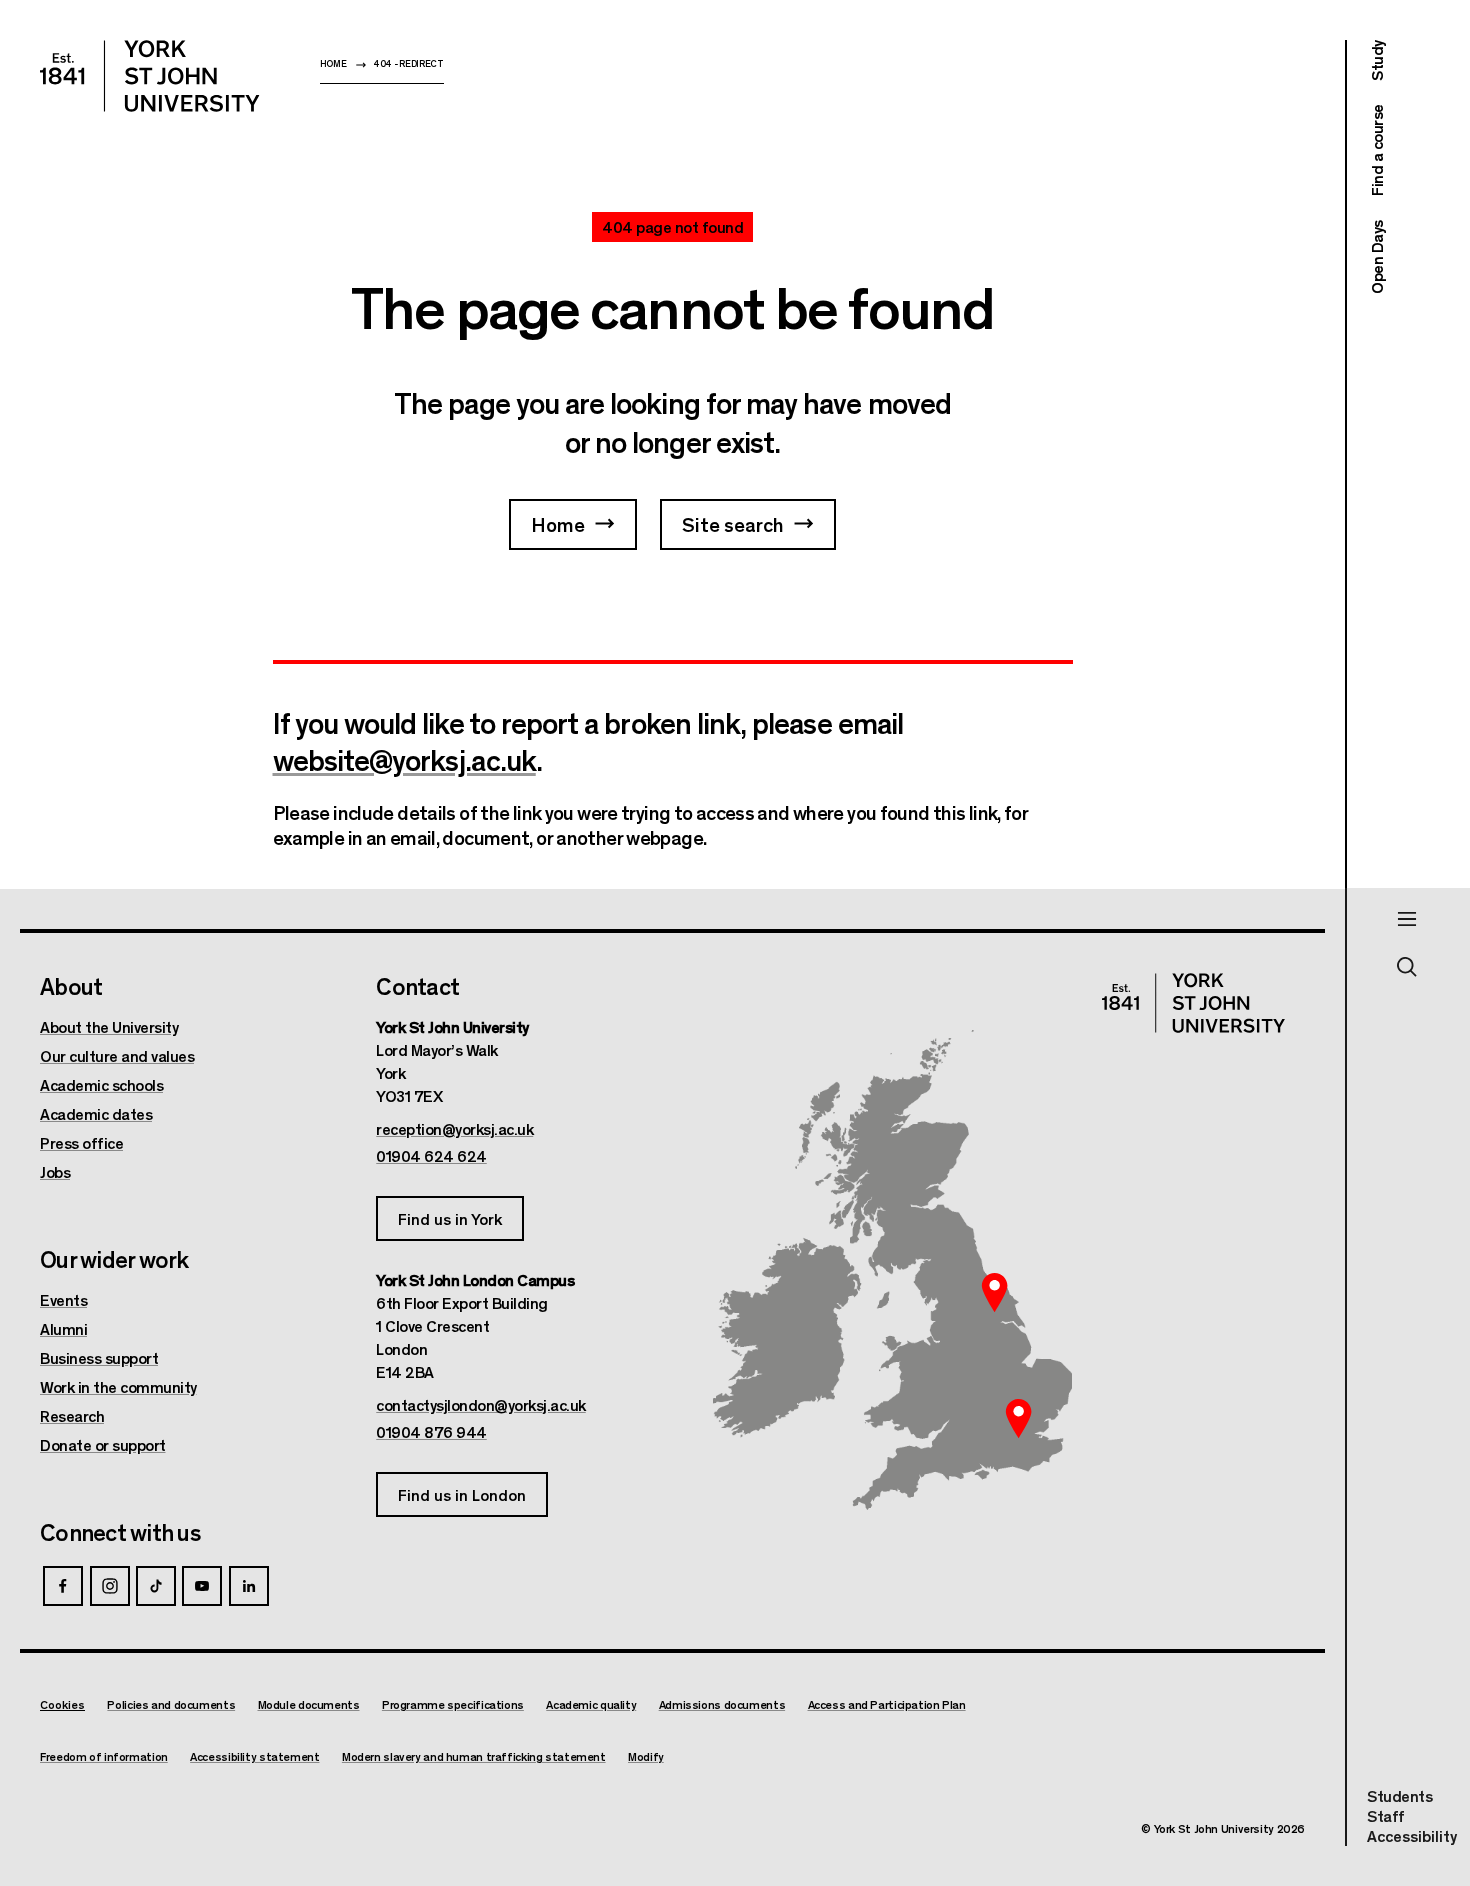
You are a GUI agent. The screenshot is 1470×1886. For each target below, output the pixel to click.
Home (333, 63)
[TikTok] (156, 1586)
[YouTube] (202, 1586)
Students (1399, 1795)
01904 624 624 (431, 1156)
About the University (109, 1027)
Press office (81, 1143)
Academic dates (96, 1114)
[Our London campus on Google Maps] (1018, 1418)
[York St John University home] (150, 76)
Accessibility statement (254, 1756)
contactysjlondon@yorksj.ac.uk (481, 1405)
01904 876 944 (431, 1432)
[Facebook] (63, 1586)
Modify (646, 1756)
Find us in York (450, 1218)
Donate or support (103, 1445)
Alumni (63, 1329)
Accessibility (1412, 1836)
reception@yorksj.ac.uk (454, 1129)
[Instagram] (110, 1586)
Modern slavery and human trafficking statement (474, 1756)
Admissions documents (722, 1704)
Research (72, 1416)
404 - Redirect (408, 63)
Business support (99, 1358)
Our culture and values (117, 1056)
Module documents (309, 1704)
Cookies (62, 1704)
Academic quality (591, 1704)
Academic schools (101, 1085)
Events (63, 1300)
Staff (1386, 1815)
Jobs (55, 1172)
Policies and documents (171, 1704)
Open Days (1376, 257)
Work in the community (118, 1387)
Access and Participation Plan (887, 1704)
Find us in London (462, 1494)
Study (1376, 60)
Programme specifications (453, 1704)
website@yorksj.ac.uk (404, 759)
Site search (733, 523)
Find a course (1376, 151)
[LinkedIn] (249, 1586)
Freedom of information (104, 1756)
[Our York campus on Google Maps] (995, 1292)
